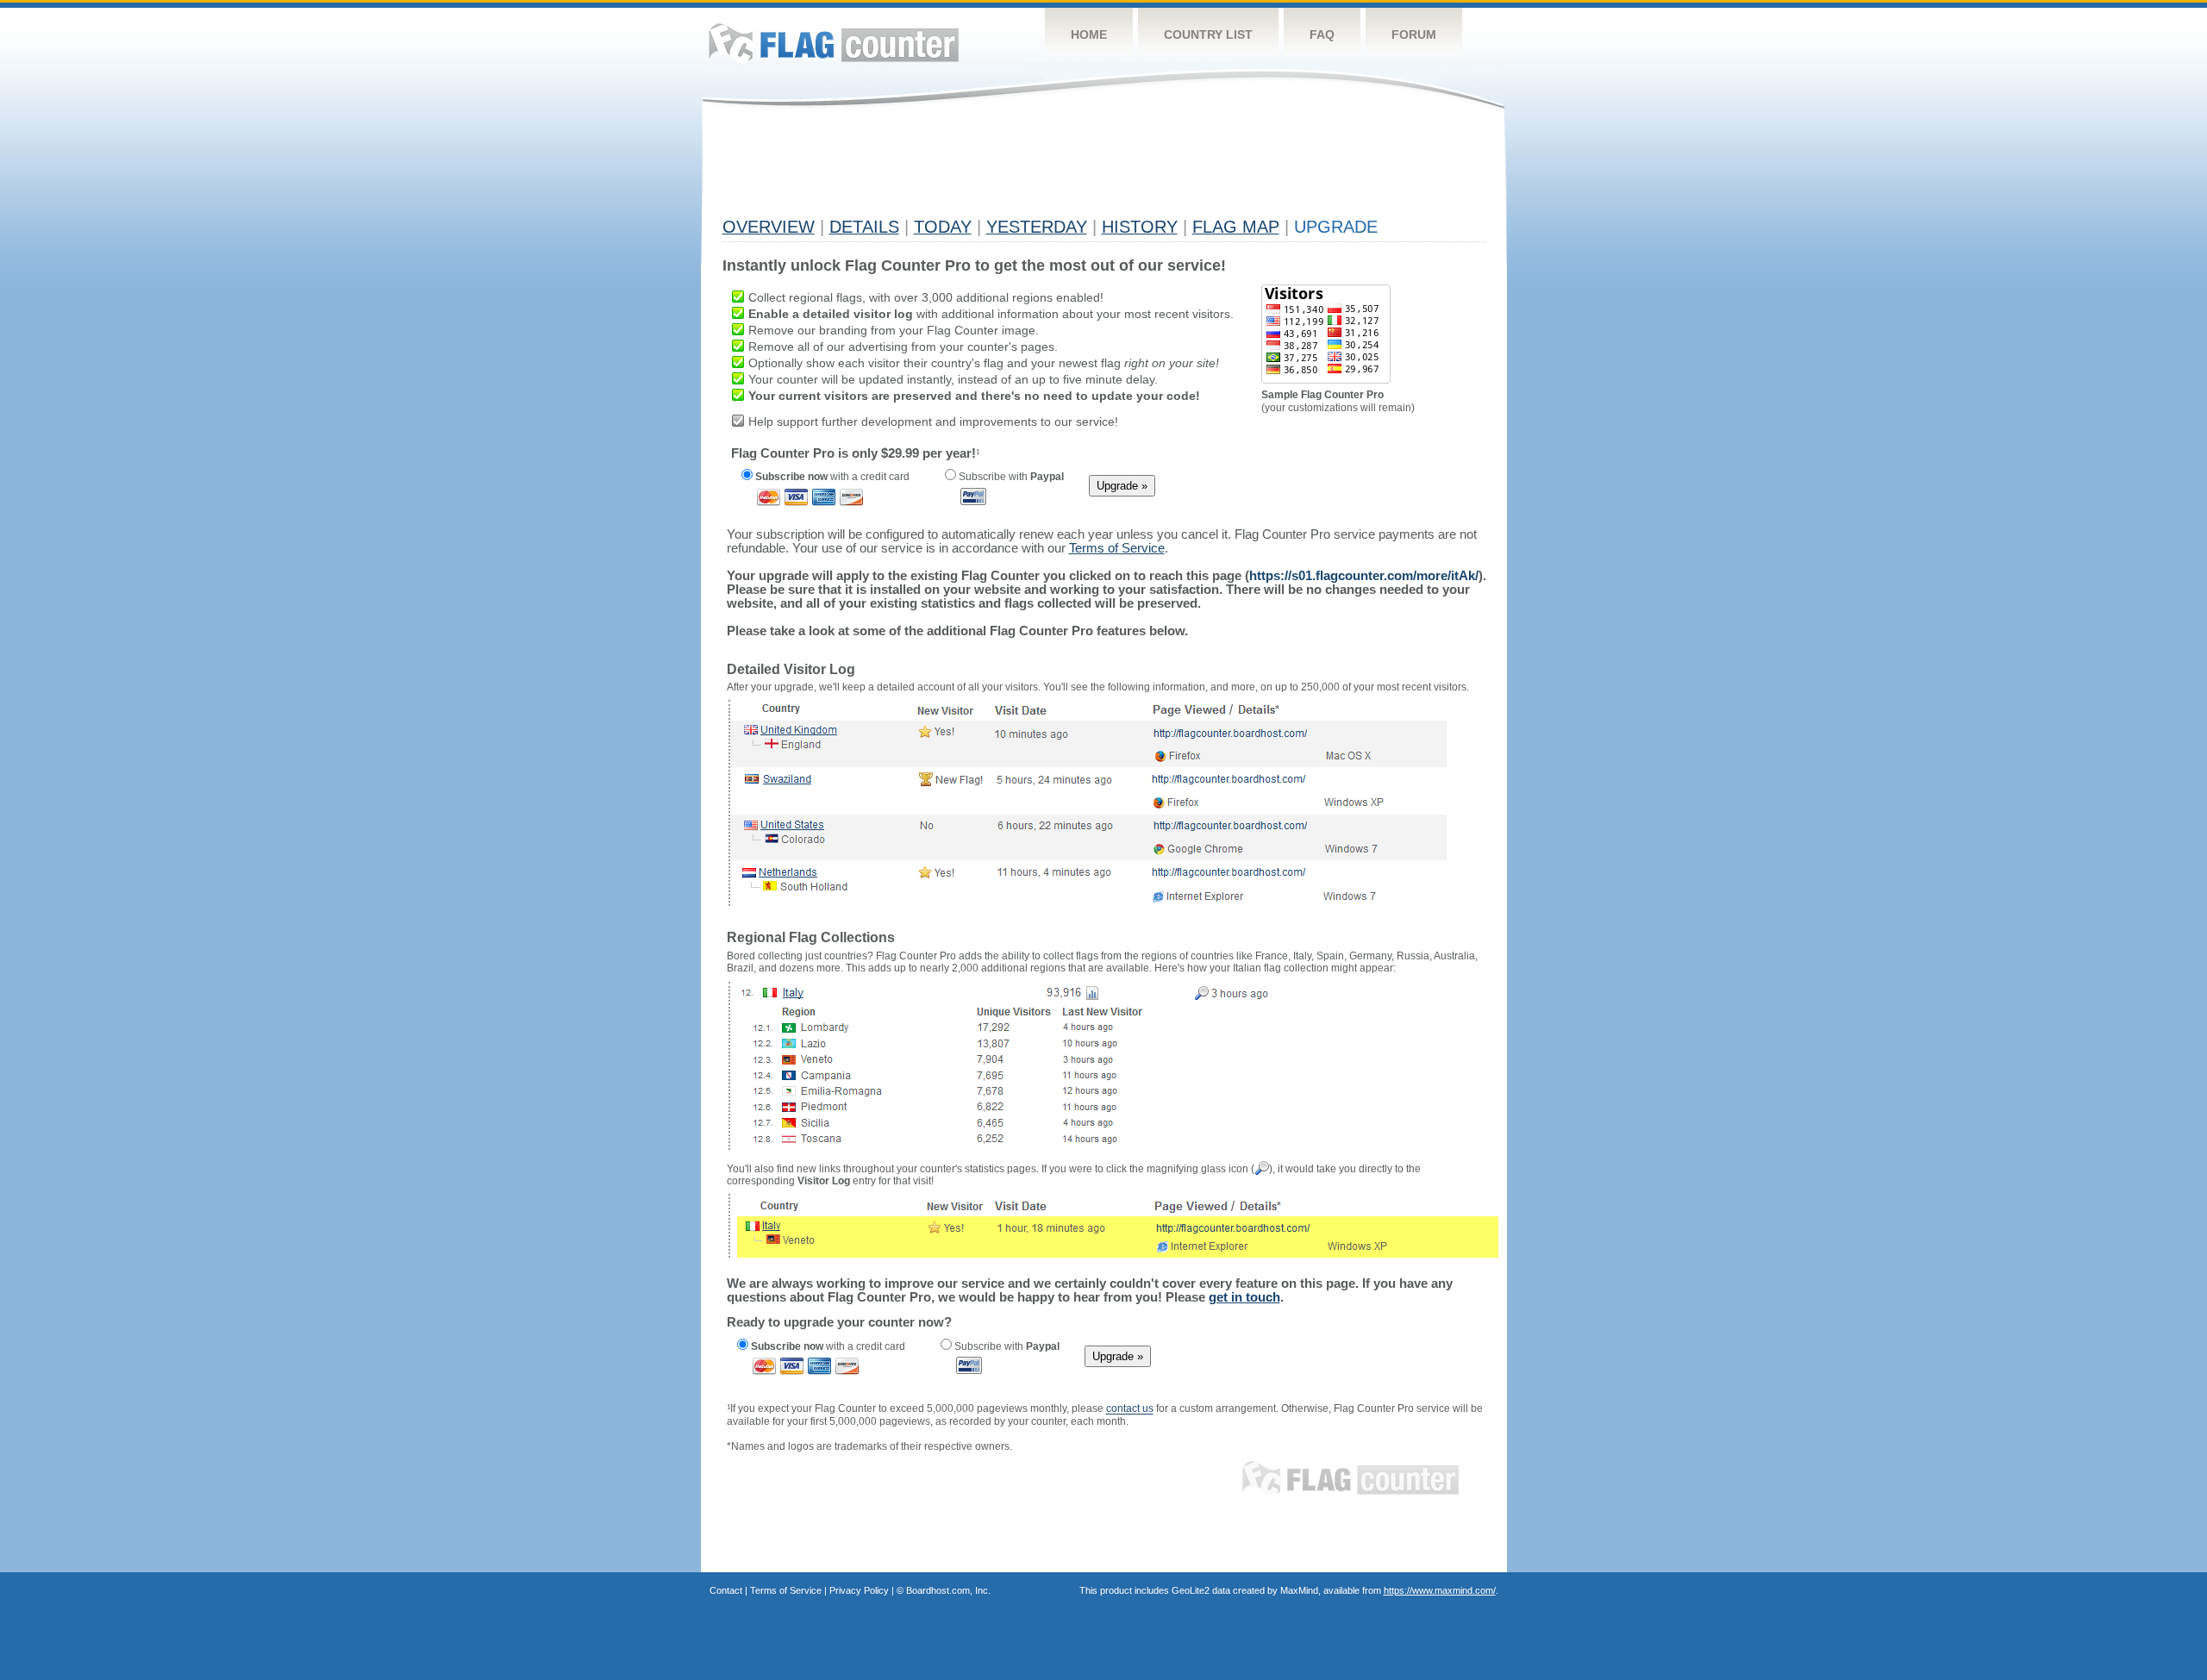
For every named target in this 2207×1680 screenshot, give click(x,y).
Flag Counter (834, 43)
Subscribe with (1010, 477)
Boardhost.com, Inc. (948, 1590)
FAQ (1322, 34)
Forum (1414, 34)
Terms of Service (786, 1590)
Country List (1208, 34)
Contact (726, 1590)
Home (1089, 34)
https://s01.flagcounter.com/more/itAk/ (1364, 575)
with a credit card (832, 477)
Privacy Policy (859, 1590)
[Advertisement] (1036, 170)
